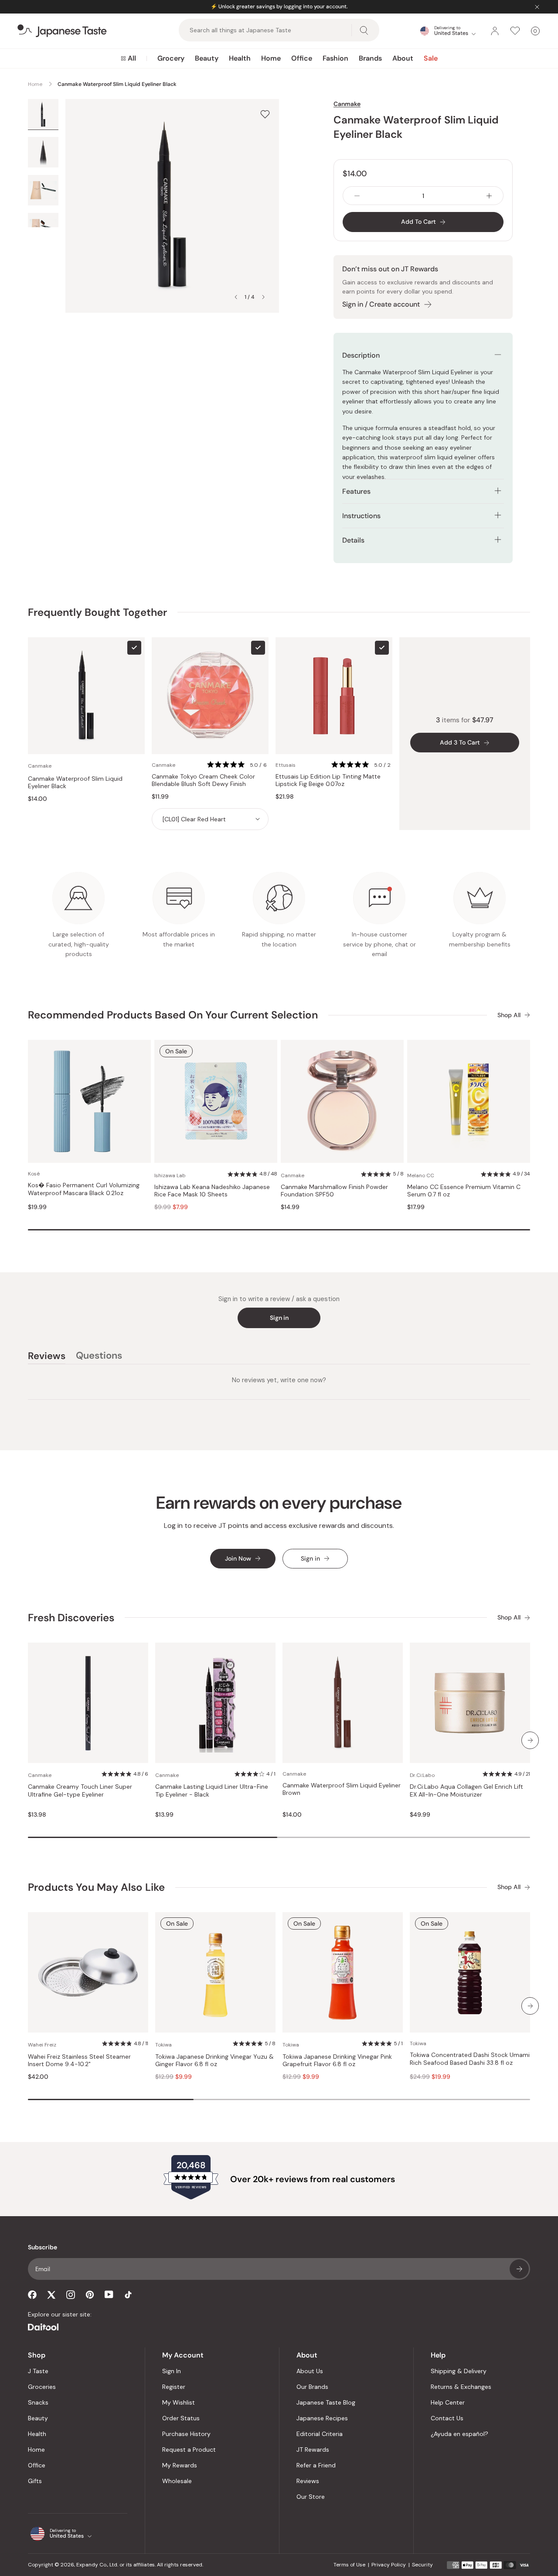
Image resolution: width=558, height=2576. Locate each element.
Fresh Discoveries (71, 1618)
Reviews (308, 2481)
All (132, 58)
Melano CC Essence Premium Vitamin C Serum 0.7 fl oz (464, 1191)
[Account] (495, 31)
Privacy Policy (389, 2565)
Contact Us (447, 2418)
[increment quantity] (489, 196)
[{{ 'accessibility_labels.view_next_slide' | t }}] (530, 1740)
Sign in (279, 1318)
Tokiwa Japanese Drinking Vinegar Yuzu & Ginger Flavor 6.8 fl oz (214, 2061)
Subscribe (519, 2269)
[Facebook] (32, 2295)
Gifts (35, 2481)
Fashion (335, 58)
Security (422, 2565)
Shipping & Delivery (459, 2371)
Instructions (361, 516)
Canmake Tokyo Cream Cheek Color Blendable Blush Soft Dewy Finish (203, 781)
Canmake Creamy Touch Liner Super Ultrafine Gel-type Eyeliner (80, 1791)
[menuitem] (128, 58)
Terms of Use (349, 2565)
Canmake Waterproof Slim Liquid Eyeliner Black (75, 783)
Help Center (448, 2402)
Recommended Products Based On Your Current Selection (173, 1015)
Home (271, 58)
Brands (370, 58)
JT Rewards (313, 2450)
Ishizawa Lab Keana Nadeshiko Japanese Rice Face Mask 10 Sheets (212, 1191)
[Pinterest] (90, 2295)
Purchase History (186, 2434)
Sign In (172, 2371)
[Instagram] (71, 2295)
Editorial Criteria (320, 2434)
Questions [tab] (99, 1357)
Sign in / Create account (381, 304)
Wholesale (177, 2481)
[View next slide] (263, 297)
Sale (431, 58)
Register (174, 2387)
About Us (310, 2371)
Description (361, 355)
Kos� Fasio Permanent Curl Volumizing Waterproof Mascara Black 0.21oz (84, 1189)
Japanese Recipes (322, 2418)
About (403, 58)
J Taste (38, 2371)
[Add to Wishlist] (265, 114)
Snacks (38, 2402)
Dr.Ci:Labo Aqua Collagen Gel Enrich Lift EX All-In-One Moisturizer (466, 1791)
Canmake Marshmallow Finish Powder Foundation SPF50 (334, 1191)
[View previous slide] (236, 297)
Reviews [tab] (47, 1357)
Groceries (42, 2387)
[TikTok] (128, 2295)
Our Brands (312, 2387)
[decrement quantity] (357, 196)
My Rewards (180, 2465)
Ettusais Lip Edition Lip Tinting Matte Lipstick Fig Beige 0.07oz (328, 781)
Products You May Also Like (96, 1887)
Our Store (311, 2497)
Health (240, 58)
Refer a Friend (316, 2465)
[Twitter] (51, 2295)
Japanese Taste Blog (326, 2402)
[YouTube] (109, 2294)
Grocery (171, 58)
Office (302, 58)
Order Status (181, 2418)
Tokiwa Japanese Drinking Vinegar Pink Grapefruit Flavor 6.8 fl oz (337, 2061)
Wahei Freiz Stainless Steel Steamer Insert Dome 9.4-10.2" (79, 2061)
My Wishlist (179, 2402)
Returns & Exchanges (461, 2387)
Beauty (207, 58)
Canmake (347, 104)
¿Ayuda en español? (459, 2434)
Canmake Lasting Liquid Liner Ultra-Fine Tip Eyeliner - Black (212, 1791)
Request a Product (189, 2450)
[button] (238, 765)
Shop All (509, 1015)
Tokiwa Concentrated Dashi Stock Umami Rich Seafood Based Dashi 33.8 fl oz (470, 2059)
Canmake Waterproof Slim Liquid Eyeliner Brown (342, 1789)
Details (353, 540)
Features (356, 491)
